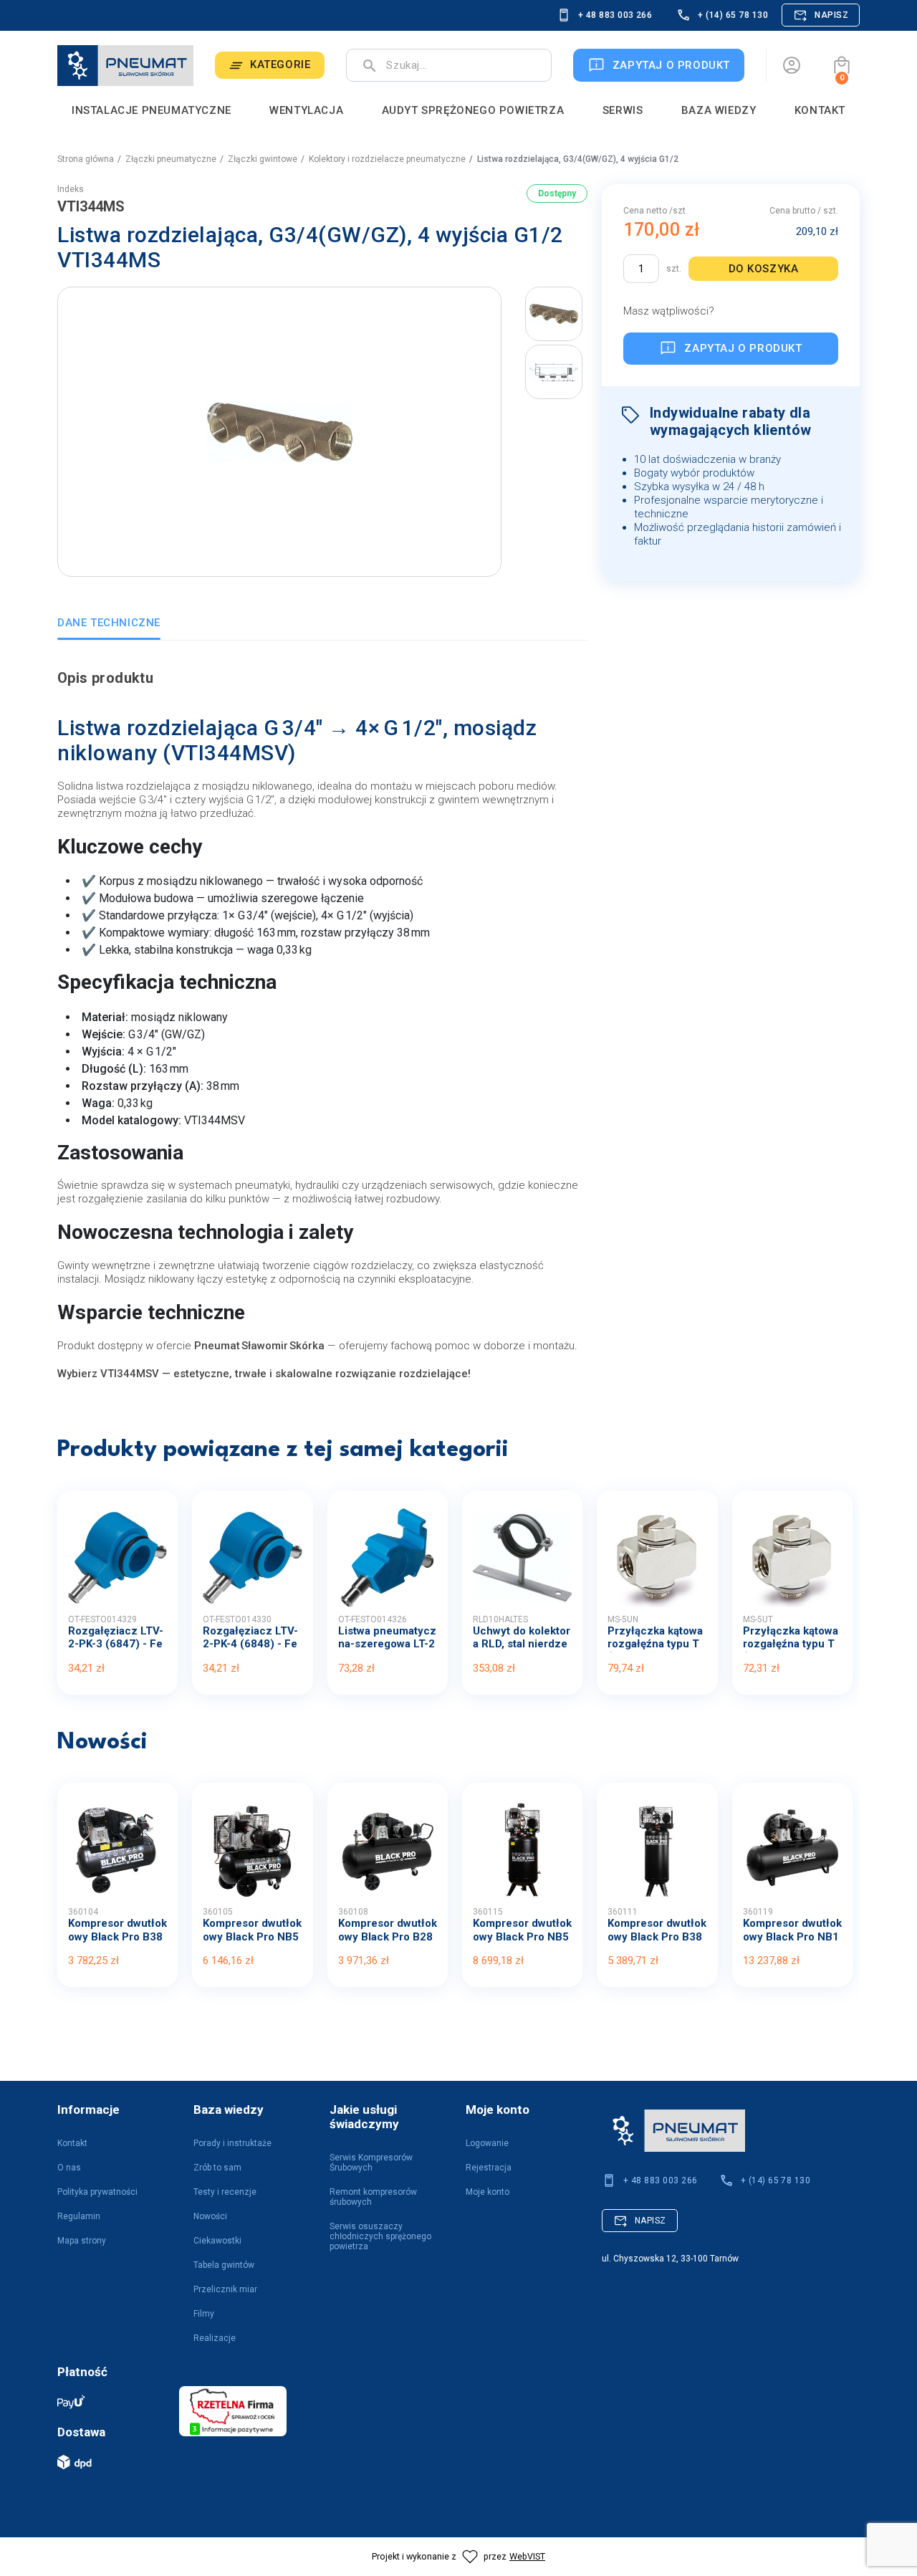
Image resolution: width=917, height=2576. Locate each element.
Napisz (831, 15)
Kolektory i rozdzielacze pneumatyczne (387, 159)
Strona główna (86, 159)
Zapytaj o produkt (743, 348)
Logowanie (487, 2143)
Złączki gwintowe (263, 159)
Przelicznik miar (225, 2289)
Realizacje (215, 2338)
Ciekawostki (217, 2241)
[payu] (111, 2402)
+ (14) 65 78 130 (733, 15)
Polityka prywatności (97, 2192)
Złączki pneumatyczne (171, 159)
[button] (842, 65)
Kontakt (72, 2143)
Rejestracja (489, 2168)
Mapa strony (82, 2241)
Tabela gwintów (224, 2265)
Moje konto (488, 2192)
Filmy (204, 2314)
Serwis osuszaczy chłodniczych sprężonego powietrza (380, 2236)
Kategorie (280, 64)
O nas (69, 2168)
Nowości (210, 2216)
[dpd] (111, 2462)
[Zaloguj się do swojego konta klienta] (792, 65)
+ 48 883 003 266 (615, 15)
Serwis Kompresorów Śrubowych (371, 2163)
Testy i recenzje (225, 2192)
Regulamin (79, 2216)
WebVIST (527, 2556)
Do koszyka (764, 269)
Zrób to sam (217, 2168)
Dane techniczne (109, 623)
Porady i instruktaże (232, 2143)
